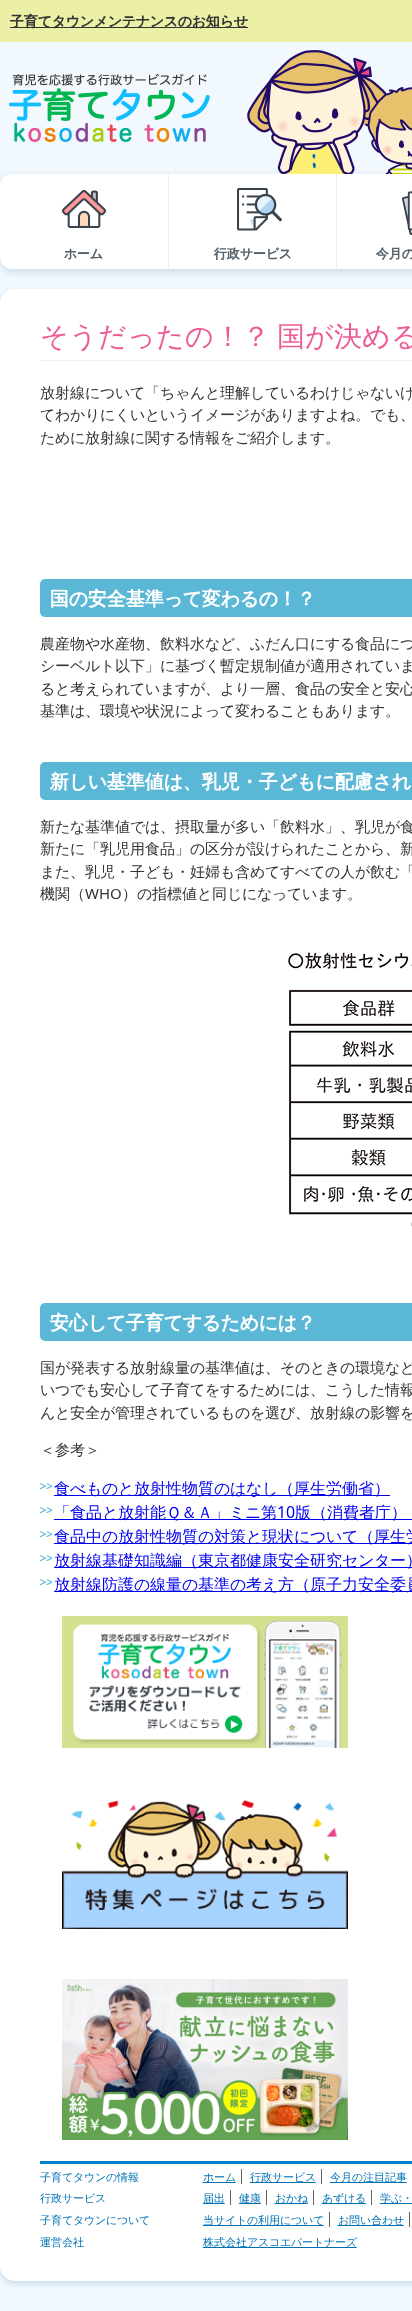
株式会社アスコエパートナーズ (280, 2241)
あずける (344, 2197)
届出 (214, 2197)
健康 (250, 2197)
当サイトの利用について (263, 2219)
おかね (291, 2197)
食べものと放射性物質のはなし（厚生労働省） (222, 1488)
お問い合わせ (371, 2219)
